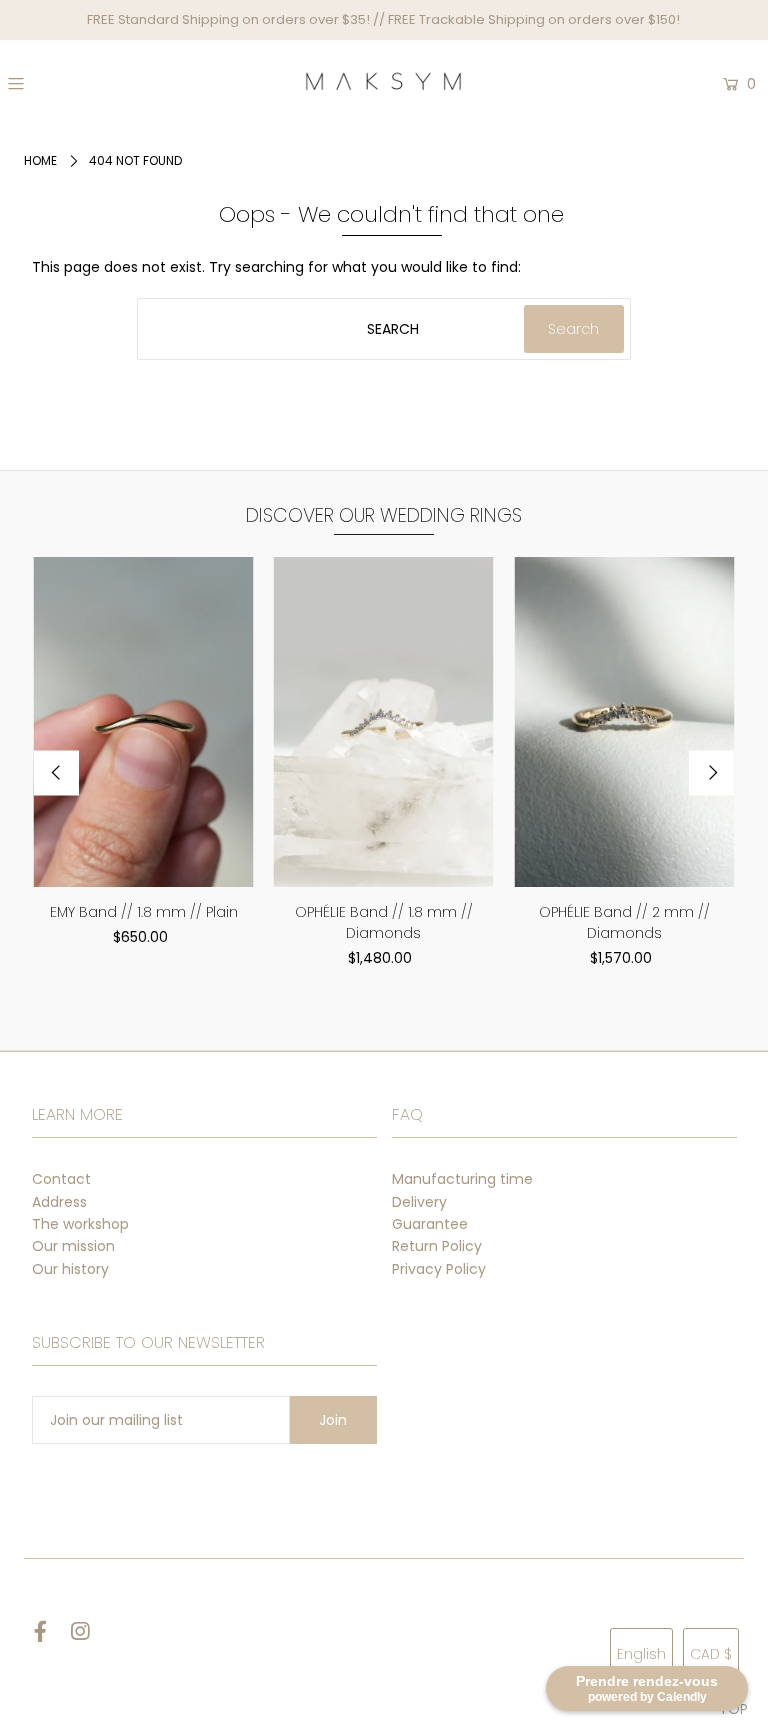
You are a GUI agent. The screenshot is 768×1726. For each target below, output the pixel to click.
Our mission (73, 1246)
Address (59, 1202)
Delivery (419, 1202)
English (641, 1654)
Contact (61, 1179)
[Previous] (56, 772)
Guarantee (430, 1224)
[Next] (711, 772)
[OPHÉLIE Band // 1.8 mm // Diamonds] (384, 722)
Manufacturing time (462, 1179)
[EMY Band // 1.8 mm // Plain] (144, 722)
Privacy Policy (439, 1269)
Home (40, 160)
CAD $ (711, 1654)
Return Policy (437, 1246)
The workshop (80, 1224)
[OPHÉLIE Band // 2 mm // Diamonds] (624, 722)
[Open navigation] (77, 84)
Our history (70, 1269)
